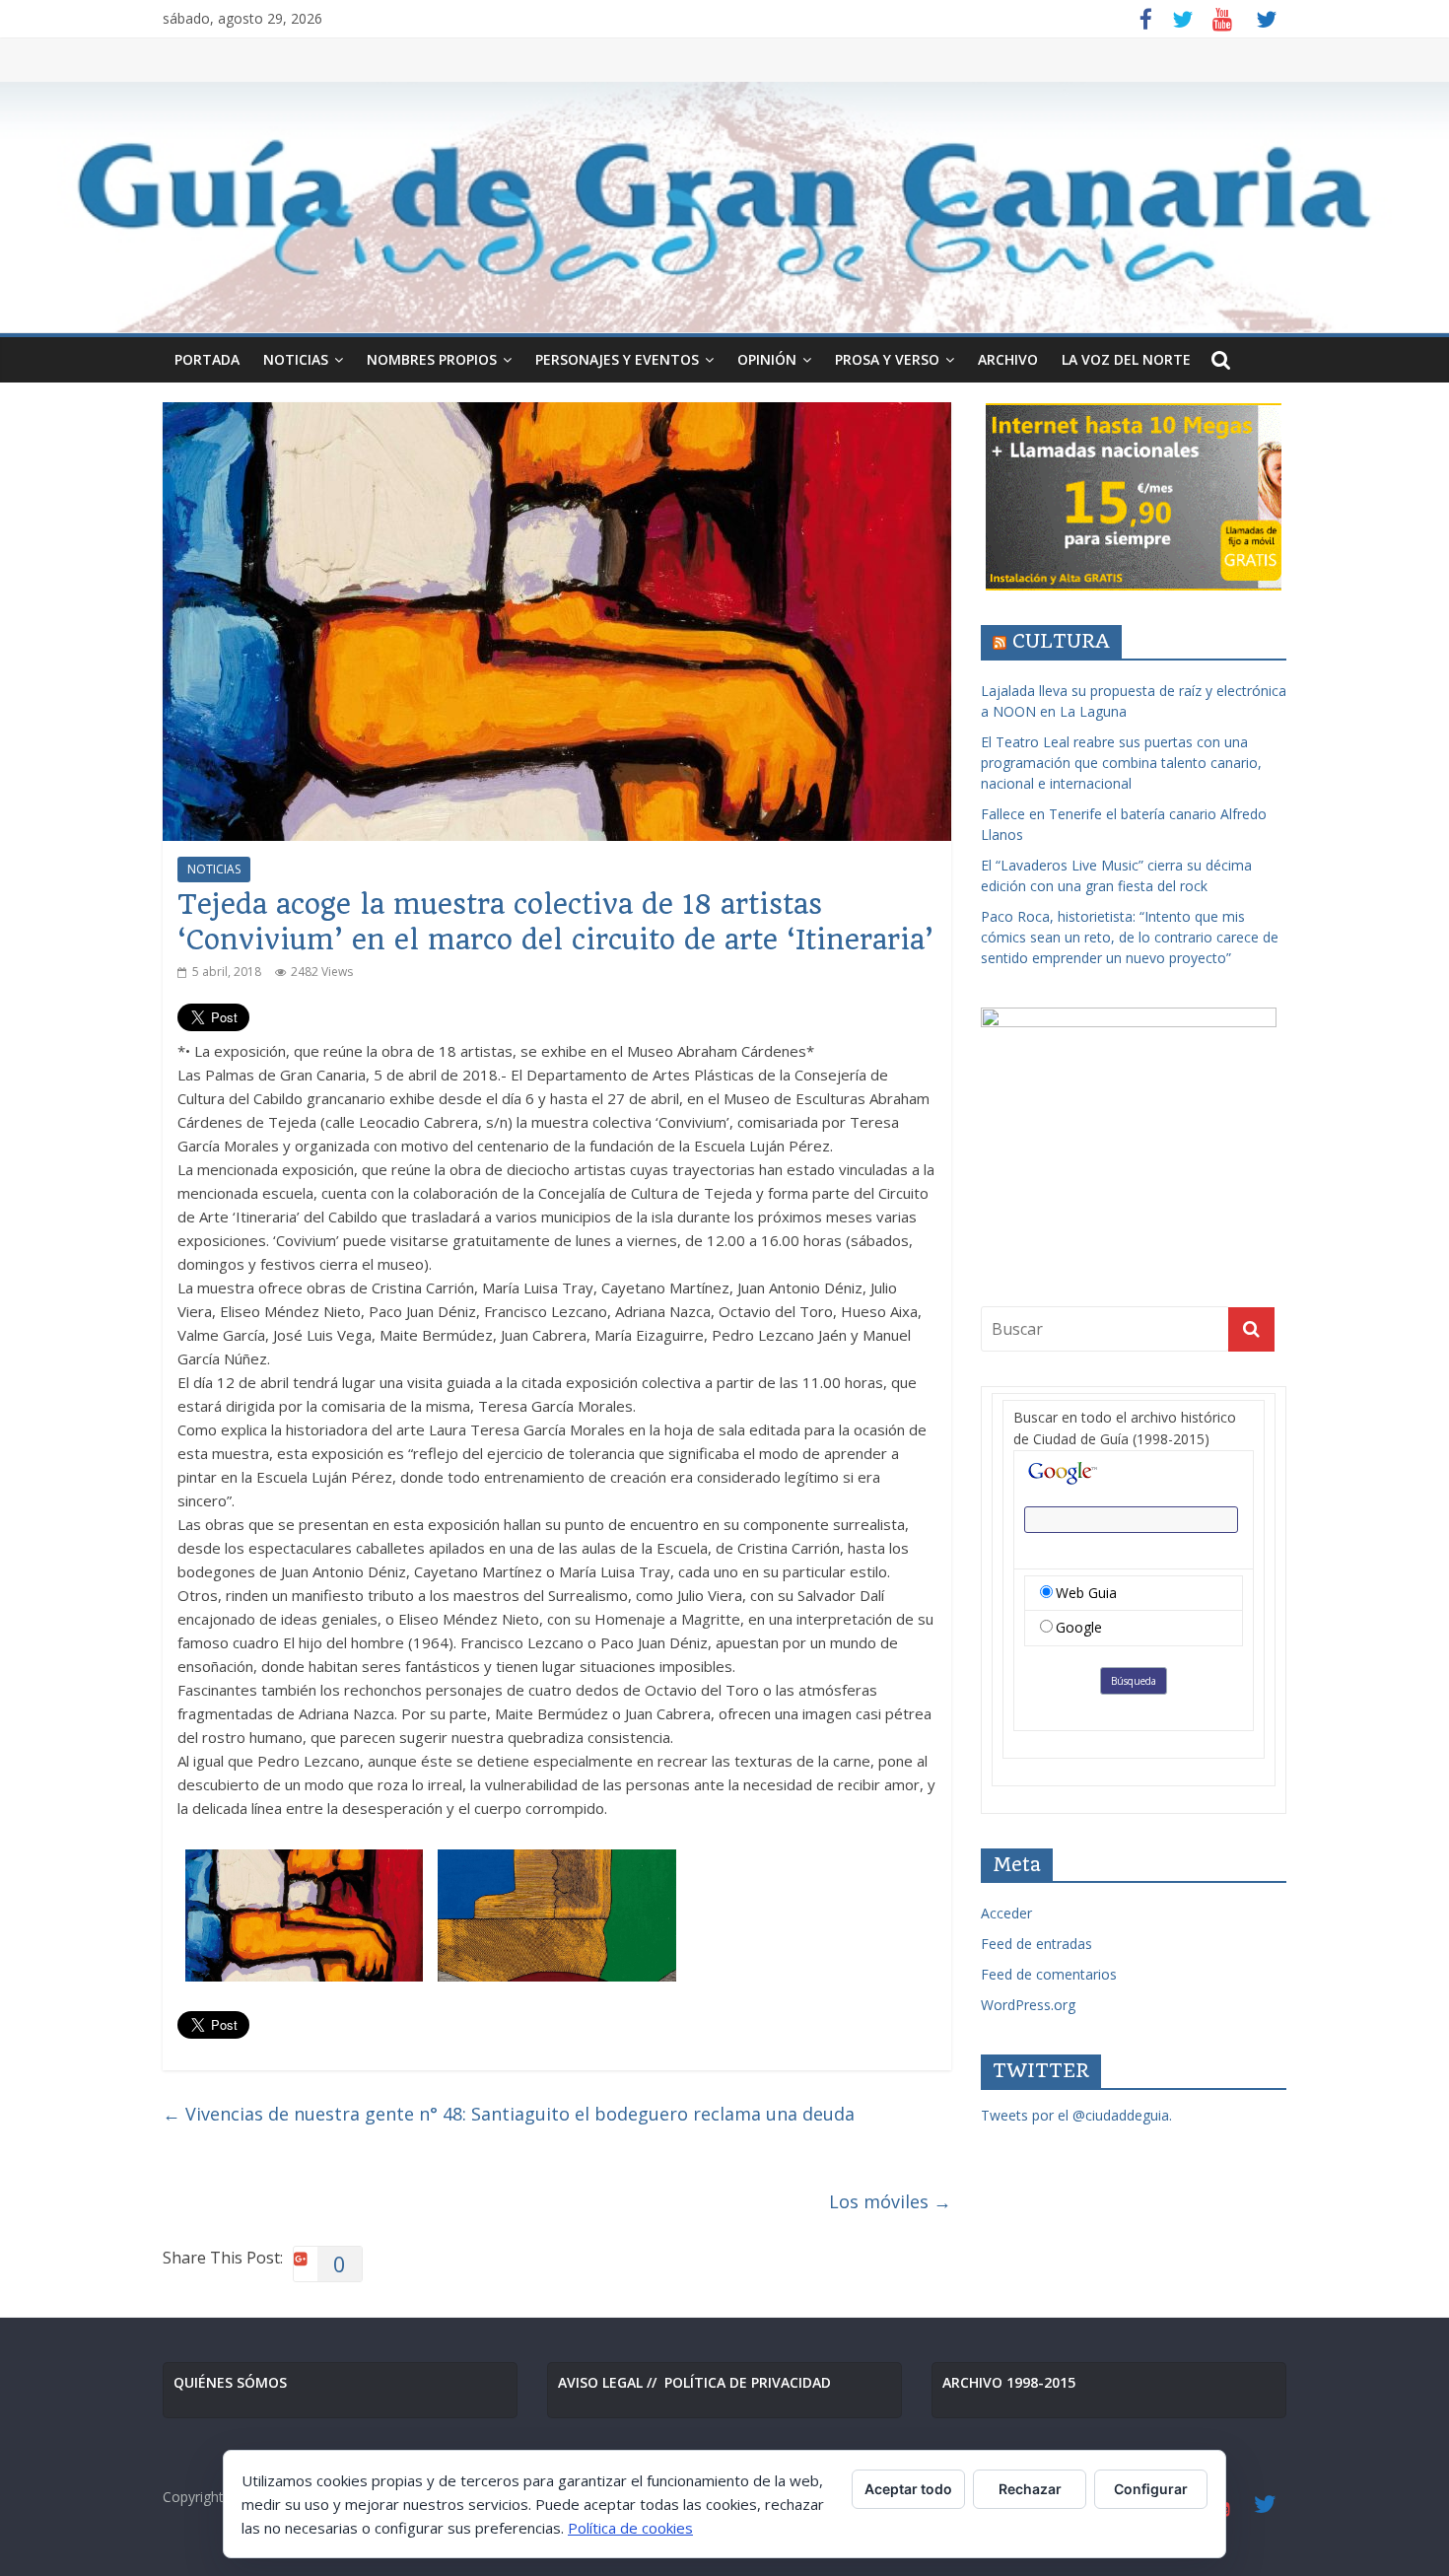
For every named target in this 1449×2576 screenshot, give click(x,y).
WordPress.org (1028, 2005)
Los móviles (890, 2201)
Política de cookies (630, 2528)
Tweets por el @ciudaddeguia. (1076, 2115)
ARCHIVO (1008, 359)
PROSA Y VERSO (887, 359)
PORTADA (207, 359)
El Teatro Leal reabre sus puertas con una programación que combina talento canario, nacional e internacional (1121, 763)
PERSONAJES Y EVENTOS (617, 359)
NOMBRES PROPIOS (432, 359)
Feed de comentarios (1049, 1974)
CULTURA (1061, 641)
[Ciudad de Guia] (724, 208)
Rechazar (1030, 2489)
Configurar (1151, 2489)
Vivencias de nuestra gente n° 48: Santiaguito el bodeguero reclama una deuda (509, 2114)
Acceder (1006, 1913)
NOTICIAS (296, 359)
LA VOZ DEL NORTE (1126, 359)
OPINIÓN (767, 359)
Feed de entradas (1036, 1944)
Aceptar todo (908, 2489)
